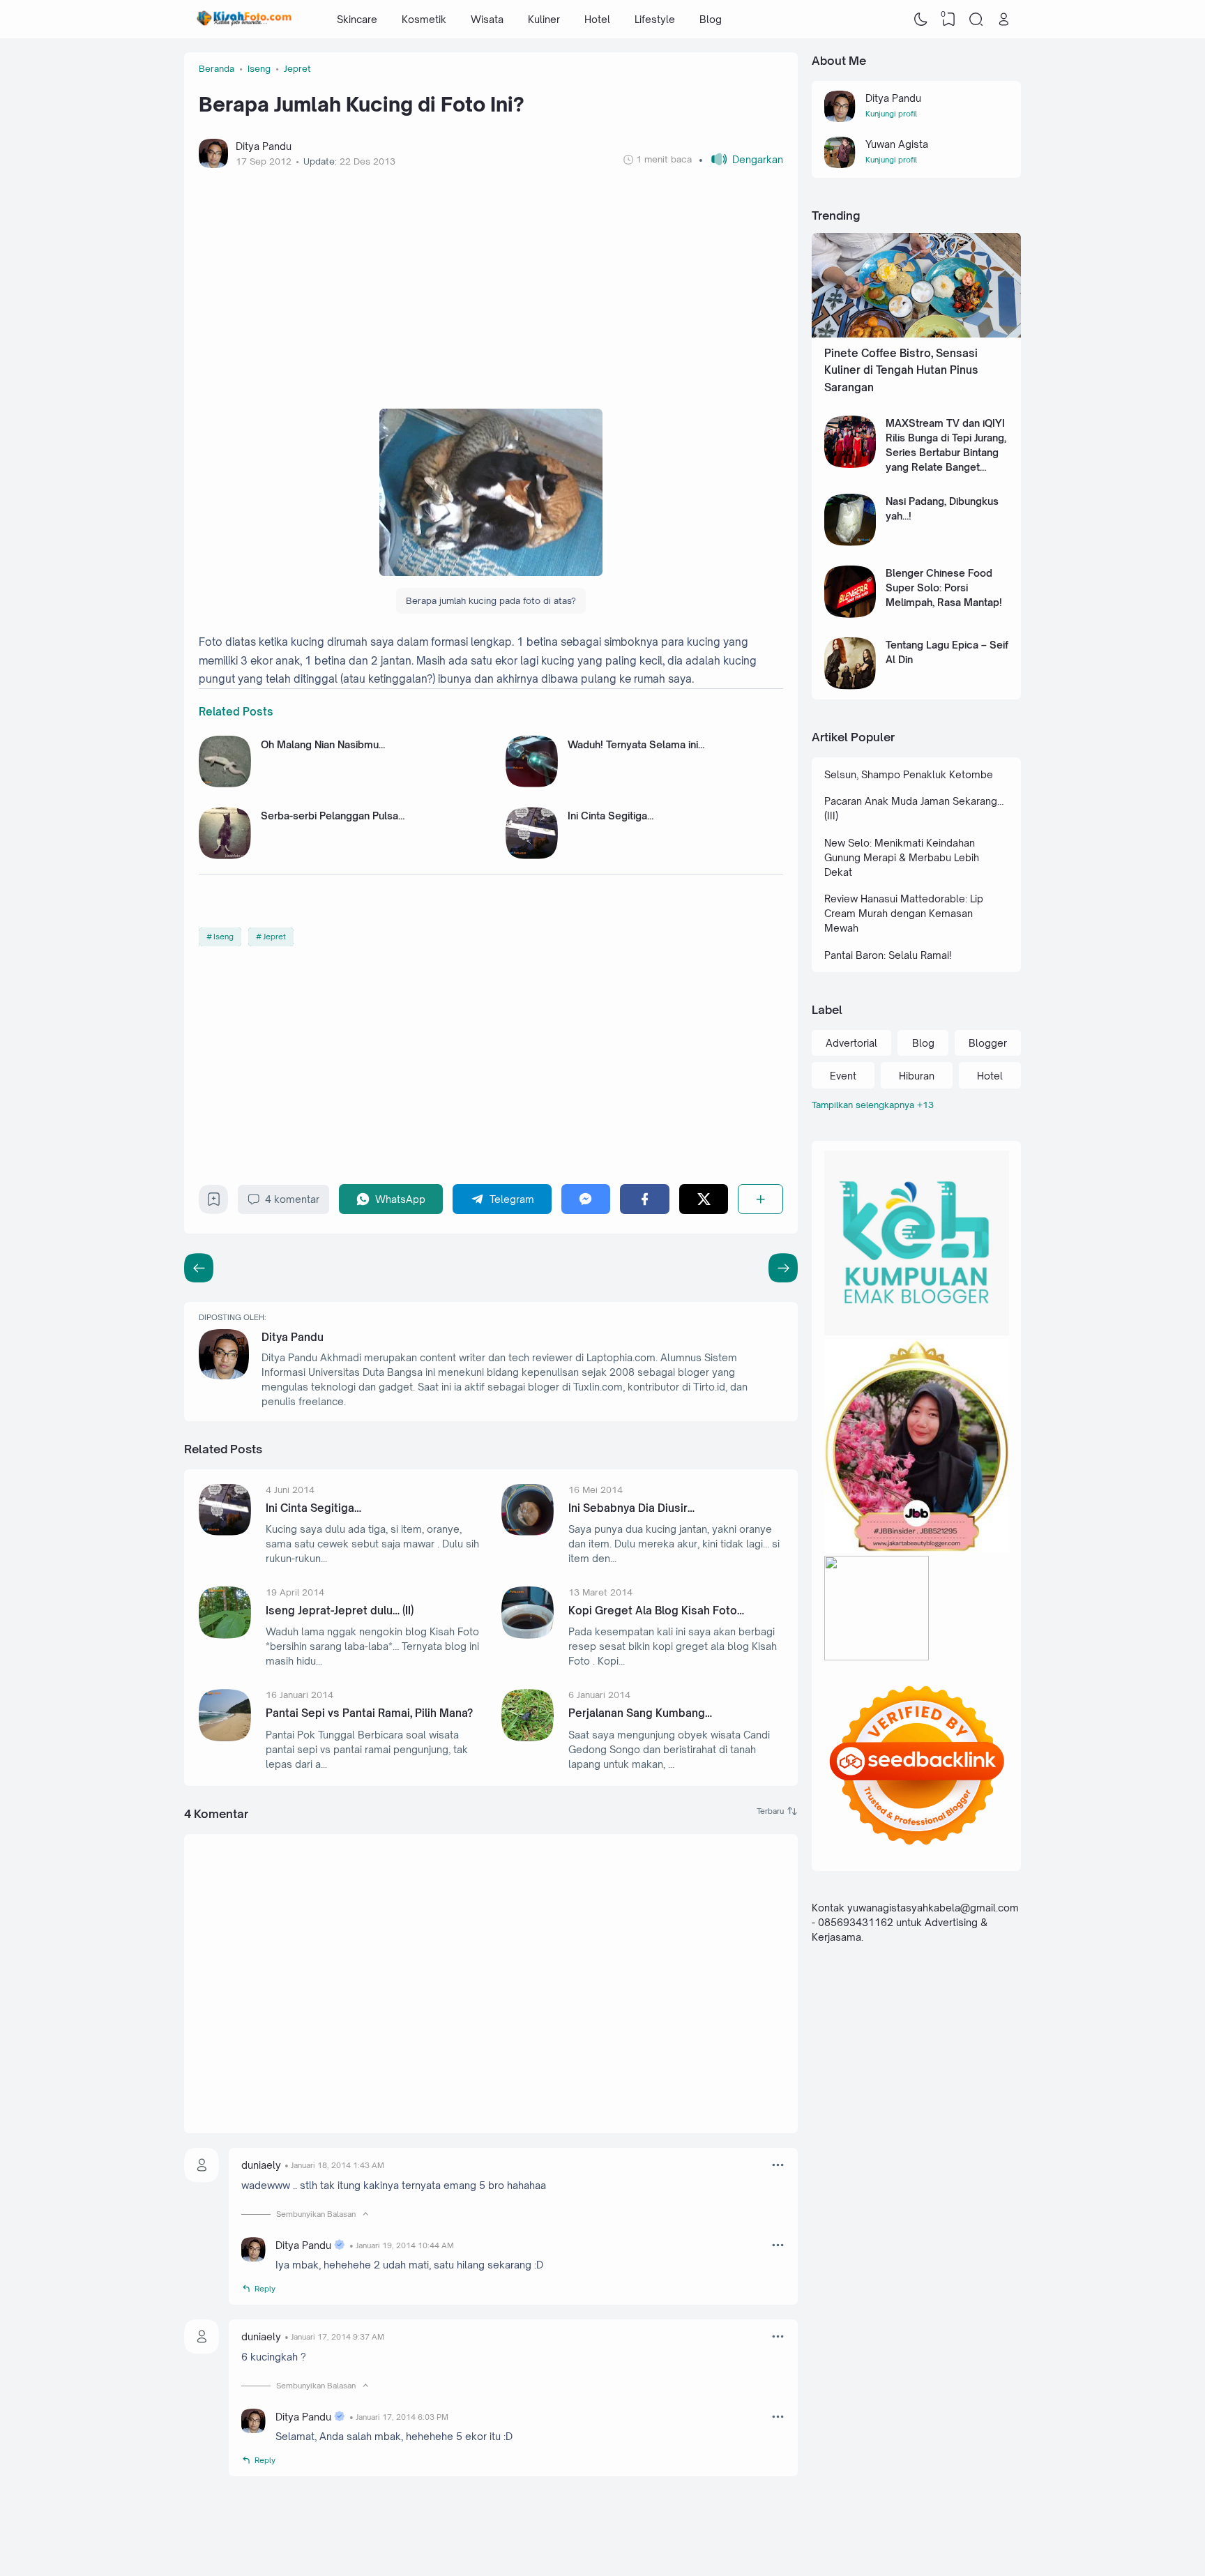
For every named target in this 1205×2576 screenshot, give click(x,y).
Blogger (988, 1043)
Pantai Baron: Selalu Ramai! (888, 955)
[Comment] (777, 1811)
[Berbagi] (760, 1199)
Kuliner (544, 19)
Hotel (597, 19)
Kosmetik (424, 19)
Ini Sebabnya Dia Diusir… (631, 1508)
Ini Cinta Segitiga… (611, 816)
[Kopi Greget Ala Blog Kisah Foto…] (528, 1635)
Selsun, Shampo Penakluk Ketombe (909, 774)
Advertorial (851, 1043)
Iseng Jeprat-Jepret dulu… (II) (340, 1611)
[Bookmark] (214, 1203)
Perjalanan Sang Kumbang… (640, 1713)
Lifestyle (655, 19)
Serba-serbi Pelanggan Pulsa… (333, 816)
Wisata (487, 19)
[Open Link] (1003, 20)
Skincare (357, 19)
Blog (711, 19)
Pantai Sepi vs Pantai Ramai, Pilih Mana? (369, 1713)
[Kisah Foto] (244, 20)
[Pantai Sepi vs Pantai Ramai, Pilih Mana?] (225, 1737)
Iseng (223, 937)
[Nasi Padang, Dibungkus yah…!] (850, 542)
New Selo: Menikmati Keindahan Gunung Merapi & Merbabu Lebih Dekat (902, 857)
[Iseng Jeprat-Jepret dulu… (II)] (225, 1635)
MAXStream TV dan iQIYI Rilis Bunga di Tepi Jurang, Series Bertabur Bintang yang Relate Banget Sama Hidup (946, 452)
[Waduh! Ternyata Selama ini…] (532, 783)
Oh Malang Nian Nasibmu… (323, 744)
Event (843, 1076)
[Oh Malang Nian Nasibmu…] (225, 783)
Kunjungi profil (891, 114)
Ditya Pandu (293, 1337)
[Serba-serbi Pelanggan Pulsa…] (225, 855)
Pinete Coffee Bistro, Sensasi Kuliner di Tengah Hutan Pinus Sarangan (901, 370)
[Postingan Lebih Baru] (783, 1268)
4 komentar (292, 1199)
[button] (741, 159)
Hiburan (917, 1076)
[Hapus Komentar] (778, 2165)
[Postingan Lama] (199, 1268)
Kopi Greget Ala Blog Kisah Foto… (656, 1611)
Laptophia (926, 2537)
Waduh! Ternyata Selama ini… (636, 744)
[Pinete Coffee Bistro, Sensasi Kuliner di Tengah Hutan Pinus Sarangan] (916, 334)
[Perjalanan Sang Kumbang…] (528, 1737)
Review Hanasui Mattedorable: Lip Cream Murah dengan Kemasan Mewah (904, 913)
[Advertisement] (491, 285)
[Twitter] (704, 1199)
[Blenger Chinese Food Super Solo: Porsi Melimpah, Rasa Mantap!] (850, 614)
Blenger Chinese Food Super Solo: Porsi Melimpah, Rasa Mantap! (944, 588)
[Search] (976, 20)
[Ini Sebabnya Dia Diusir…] (528, 1532)
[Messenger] (586, 1199)
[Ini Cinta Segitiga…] (532, 855)
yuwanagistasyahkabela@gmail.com (933, 1908)
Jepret (274, 937)
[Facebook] (645, 1199)
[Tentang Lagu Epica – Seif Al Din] (850, 686)
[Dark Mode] (921, 20)
